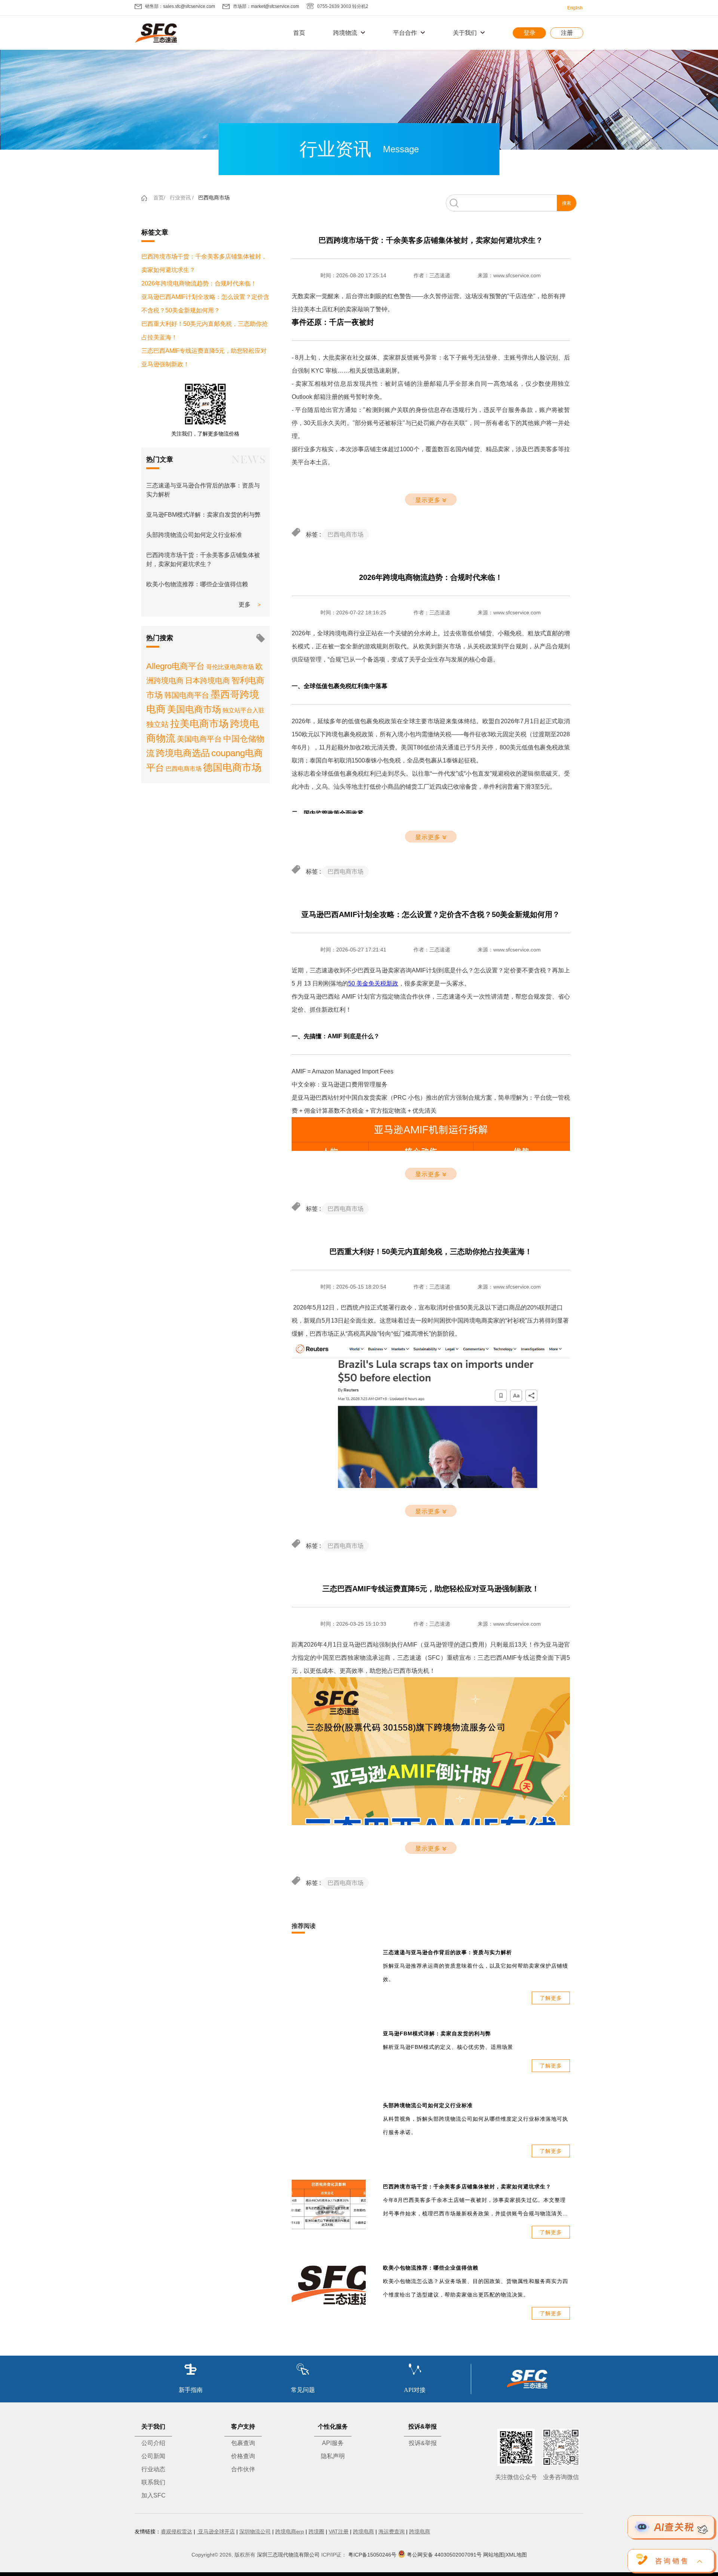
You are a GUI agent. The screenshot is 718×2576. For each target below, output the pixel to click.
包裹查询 (243, 2443)
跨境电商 (363, 2531)
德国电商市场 (232, 767)
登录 (530, 33)
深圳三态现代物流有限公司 (288, 2555)
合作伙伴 (243, 2469)
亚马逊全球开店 (216, 2531)
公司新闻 (153, 2456)
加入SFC (154, 2495)
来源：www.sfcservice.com (509, 275)
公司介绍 (153, 2443)
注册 (567, 33)
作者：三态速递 (432, 275)
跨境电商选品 (183, 753)
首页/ (159, 198)
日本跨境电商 (208, 681)
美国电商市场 (194, 709)
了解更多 (551, 1998)
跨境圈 (316, 2531)
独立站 (157, 724)
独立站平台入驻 (243, 710)
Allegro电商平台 (175, 666)
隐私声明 (333, 2456)
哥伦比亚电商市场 (230, 667)
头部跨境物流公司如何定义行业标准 (194, 535)
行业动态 (153, 2469)
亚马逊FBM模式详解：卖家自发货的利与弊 (203, 515)
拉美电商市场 (199, 724)
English (575, 8)
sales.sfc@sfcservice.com (189, 6)
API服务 (333, 2443)
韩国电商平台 (187, 695)
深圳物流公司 (255, 2531)
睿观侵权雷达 (177, 2531)
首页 (299, 33)
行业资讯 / (182, 198)
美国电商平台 (199, 739)
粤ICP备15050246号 (372, 2555)
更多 (245, 604)
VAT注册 (339, 2531)
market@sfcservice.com (275, 6)
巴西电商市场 (214, 198)
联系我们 (153, 2482)
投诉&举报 (423, 2443)
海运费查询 (392, 2531)
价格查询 (243, 2456)
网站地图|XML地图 (505, 2555)
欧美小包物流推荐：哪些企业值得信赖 (197, 584)
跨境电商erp (290, 2531)
